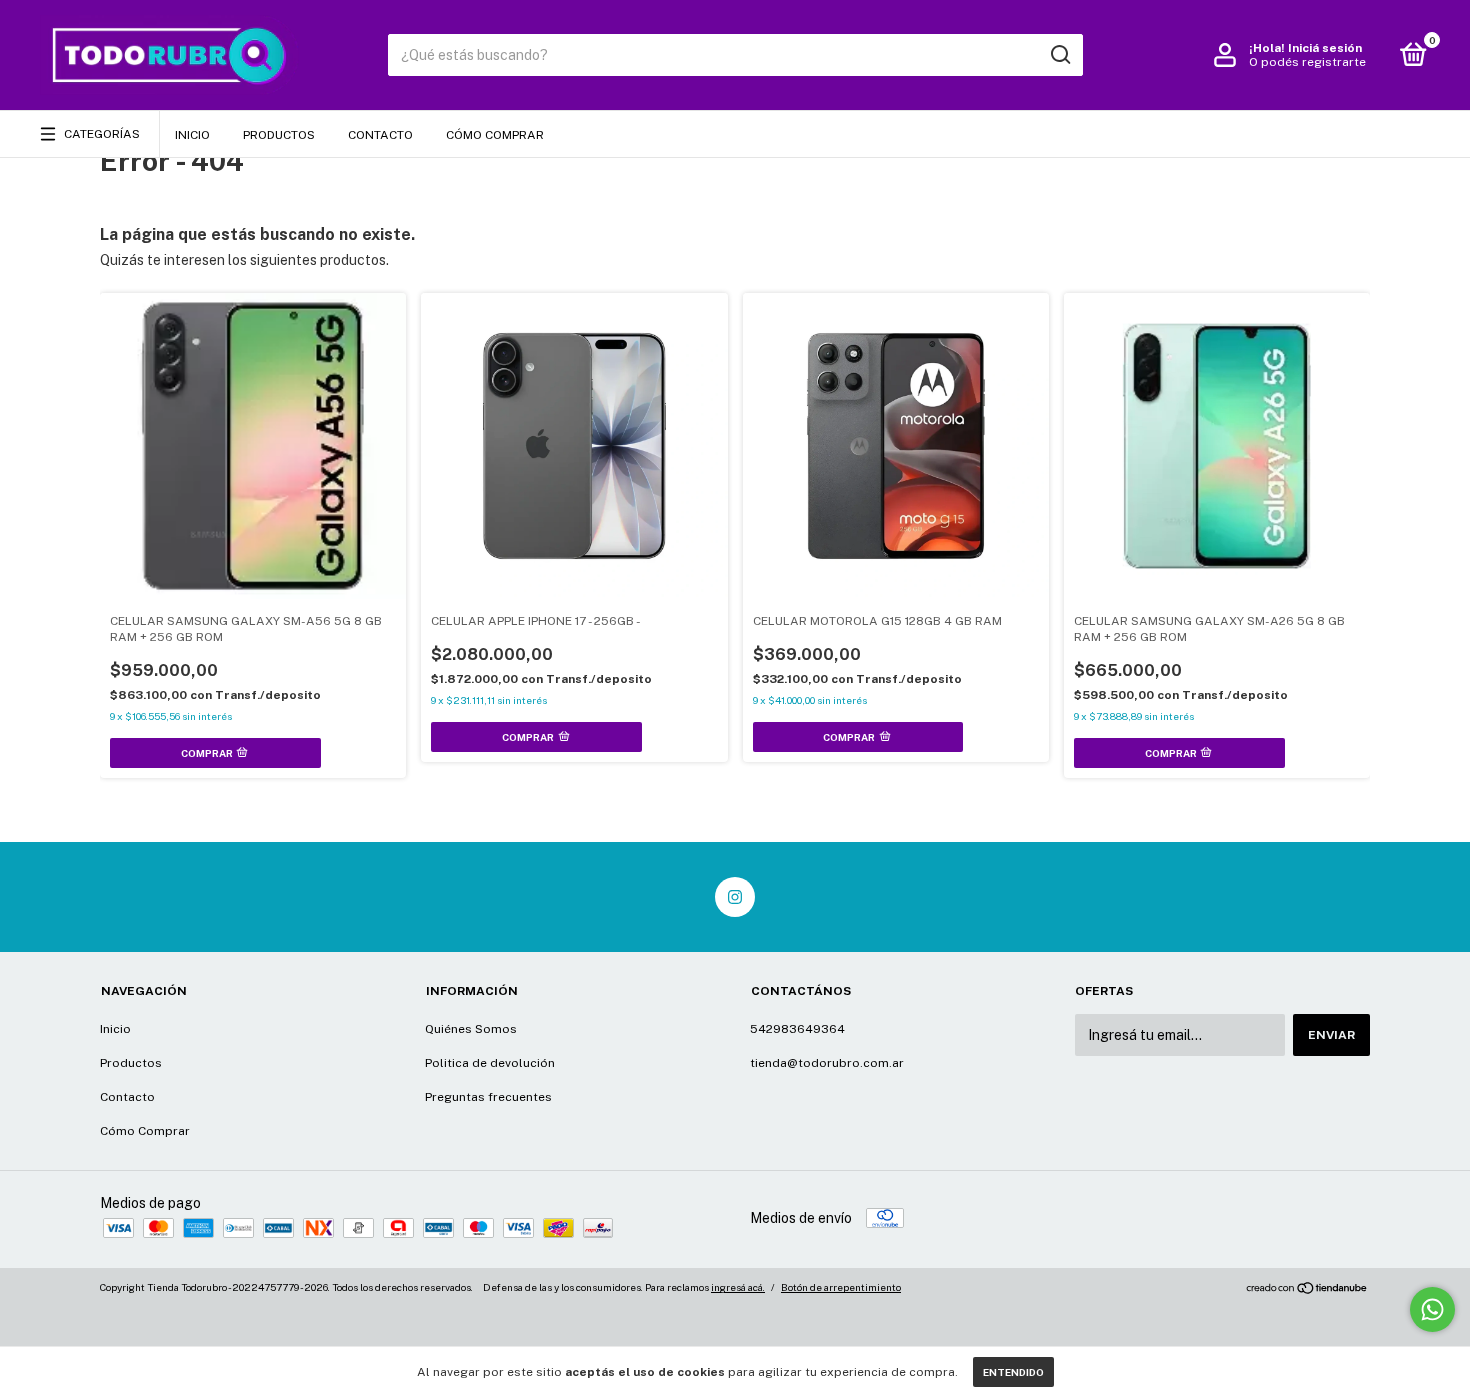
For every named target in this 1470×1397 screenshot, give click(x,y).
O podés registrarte (1307, 62)
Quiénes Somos (471, 1029)
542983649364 (797, 1029)
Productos (279, 135)
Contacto (380, 135)
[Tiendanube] (1307, 1290)
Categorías (102, 134)
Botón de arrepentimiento (841, 1287)
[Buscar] (1059, 55)
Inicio (192, 135)
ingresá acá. (738, 1287)
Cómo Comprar (495, 135)
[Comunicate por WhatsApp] (1432, 1309)
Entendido (1013, 1372)
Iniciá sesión (1325, 48)
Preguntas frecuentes (488, 1097)
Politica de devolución (490, 1063)
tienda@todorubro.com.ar (827, 1063)
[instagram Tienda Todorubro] (735, 897)
